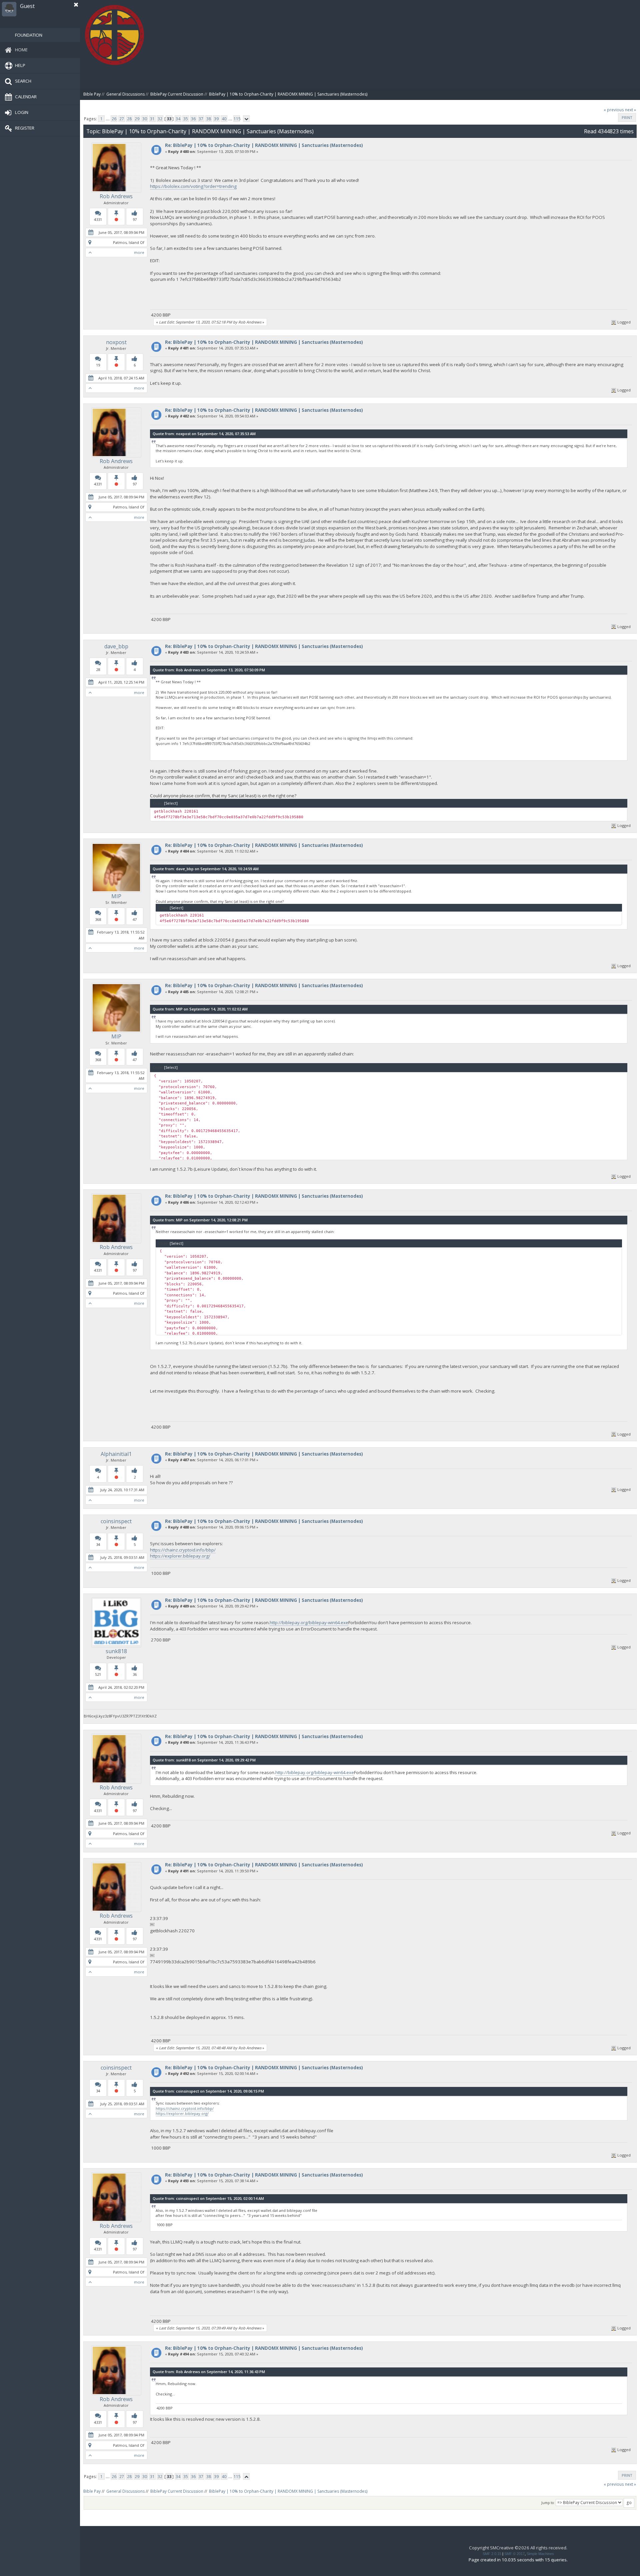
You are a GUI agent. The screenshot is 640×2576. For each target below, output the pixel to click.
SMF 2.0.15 (492, 2554)
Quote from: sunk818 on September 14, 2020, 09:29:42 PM (204, 1760)
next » (630, 110)
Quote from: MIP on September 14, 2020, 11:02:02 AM (200, 1009)
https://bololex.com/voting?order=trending (193, 186)
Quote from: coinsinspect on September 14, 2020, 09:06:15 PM (208, 2091)
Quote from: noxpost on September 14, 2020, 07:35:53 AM (204, 434)
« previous (614, 110)
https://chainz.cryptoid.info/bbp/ (183, 1550)
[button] (76, 5)
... (108, 119)
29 (137, 119)
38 (209, 119)
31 (152, 119)
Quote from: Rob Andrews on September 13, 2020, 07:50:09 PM (209, 670)
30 (145, 119)
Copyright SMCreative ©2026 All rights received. (518, 2548)
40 (224, 119)
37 (201, 119)
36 (193, 119)
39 (216, 119)
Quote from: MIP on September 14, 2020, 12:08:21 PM (200, 1220)
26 (114, 119)
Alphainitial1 (116, 1454)
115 (237, 119)
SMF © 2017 (514, 2554)
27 (122, 119)
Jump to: (548, 2503)
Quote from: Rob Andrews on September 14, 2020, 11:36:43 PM (209, 2372)
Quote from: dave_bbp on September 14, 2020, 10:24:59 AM (206, 869)
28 (129, 119)
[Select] (171, 803)
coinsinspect (116, 1521)
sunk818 (116, 1651)
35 (186, 119)
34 (178, 119)
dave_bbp (116, 646)
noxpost (116, 342)
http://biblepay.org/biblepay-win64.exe (309, 1622)
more (139, 252)
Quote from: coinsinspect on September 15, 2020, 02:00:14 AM (208, 2198)
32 (160, 119)
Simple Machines (540, 2554)
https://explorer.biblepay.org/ (180, 1556)
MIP (116, 896)
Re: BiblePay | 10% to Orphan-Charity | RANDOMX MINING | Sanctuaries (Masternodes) (264, 145)
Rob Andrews (116, 196)
